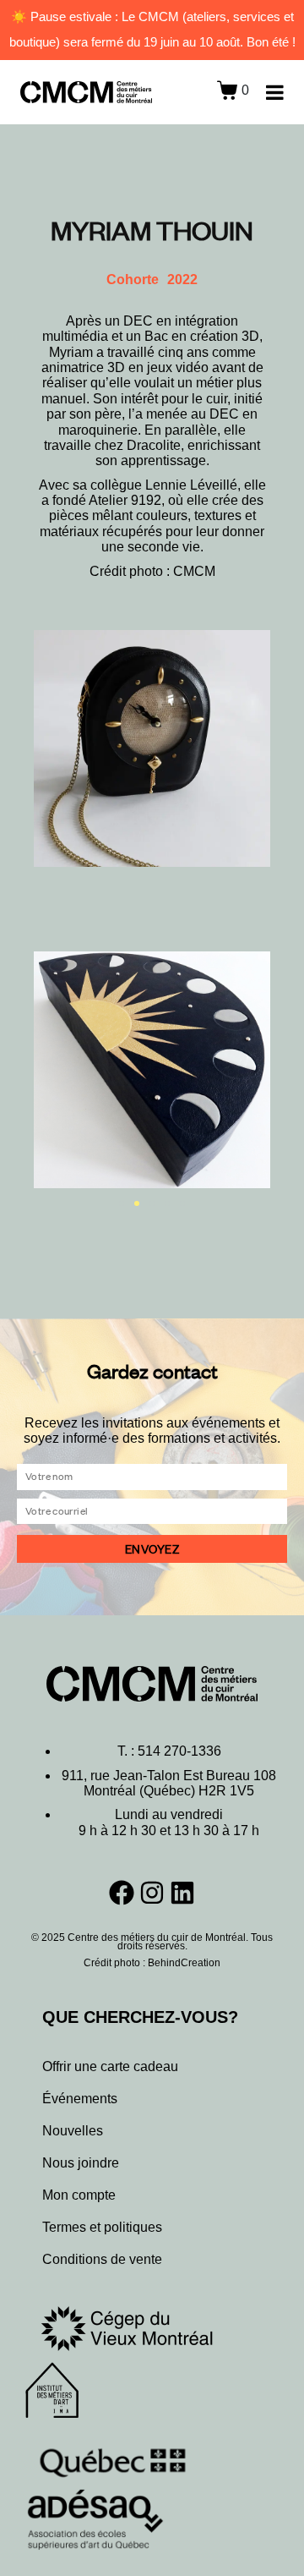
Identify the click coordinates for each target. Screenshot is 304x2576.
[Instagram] (152, 1893)
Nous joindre (81, 2163)
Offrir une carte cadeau (110, 2066)
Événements (80, 2099)
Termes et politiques (102, 2227)
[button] (122, 1203)
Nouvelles (73, 2131)
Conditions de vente (102, 2259)
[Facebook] (122, 1893)
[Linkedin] (182, 1893)
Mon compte (79, 2195)
